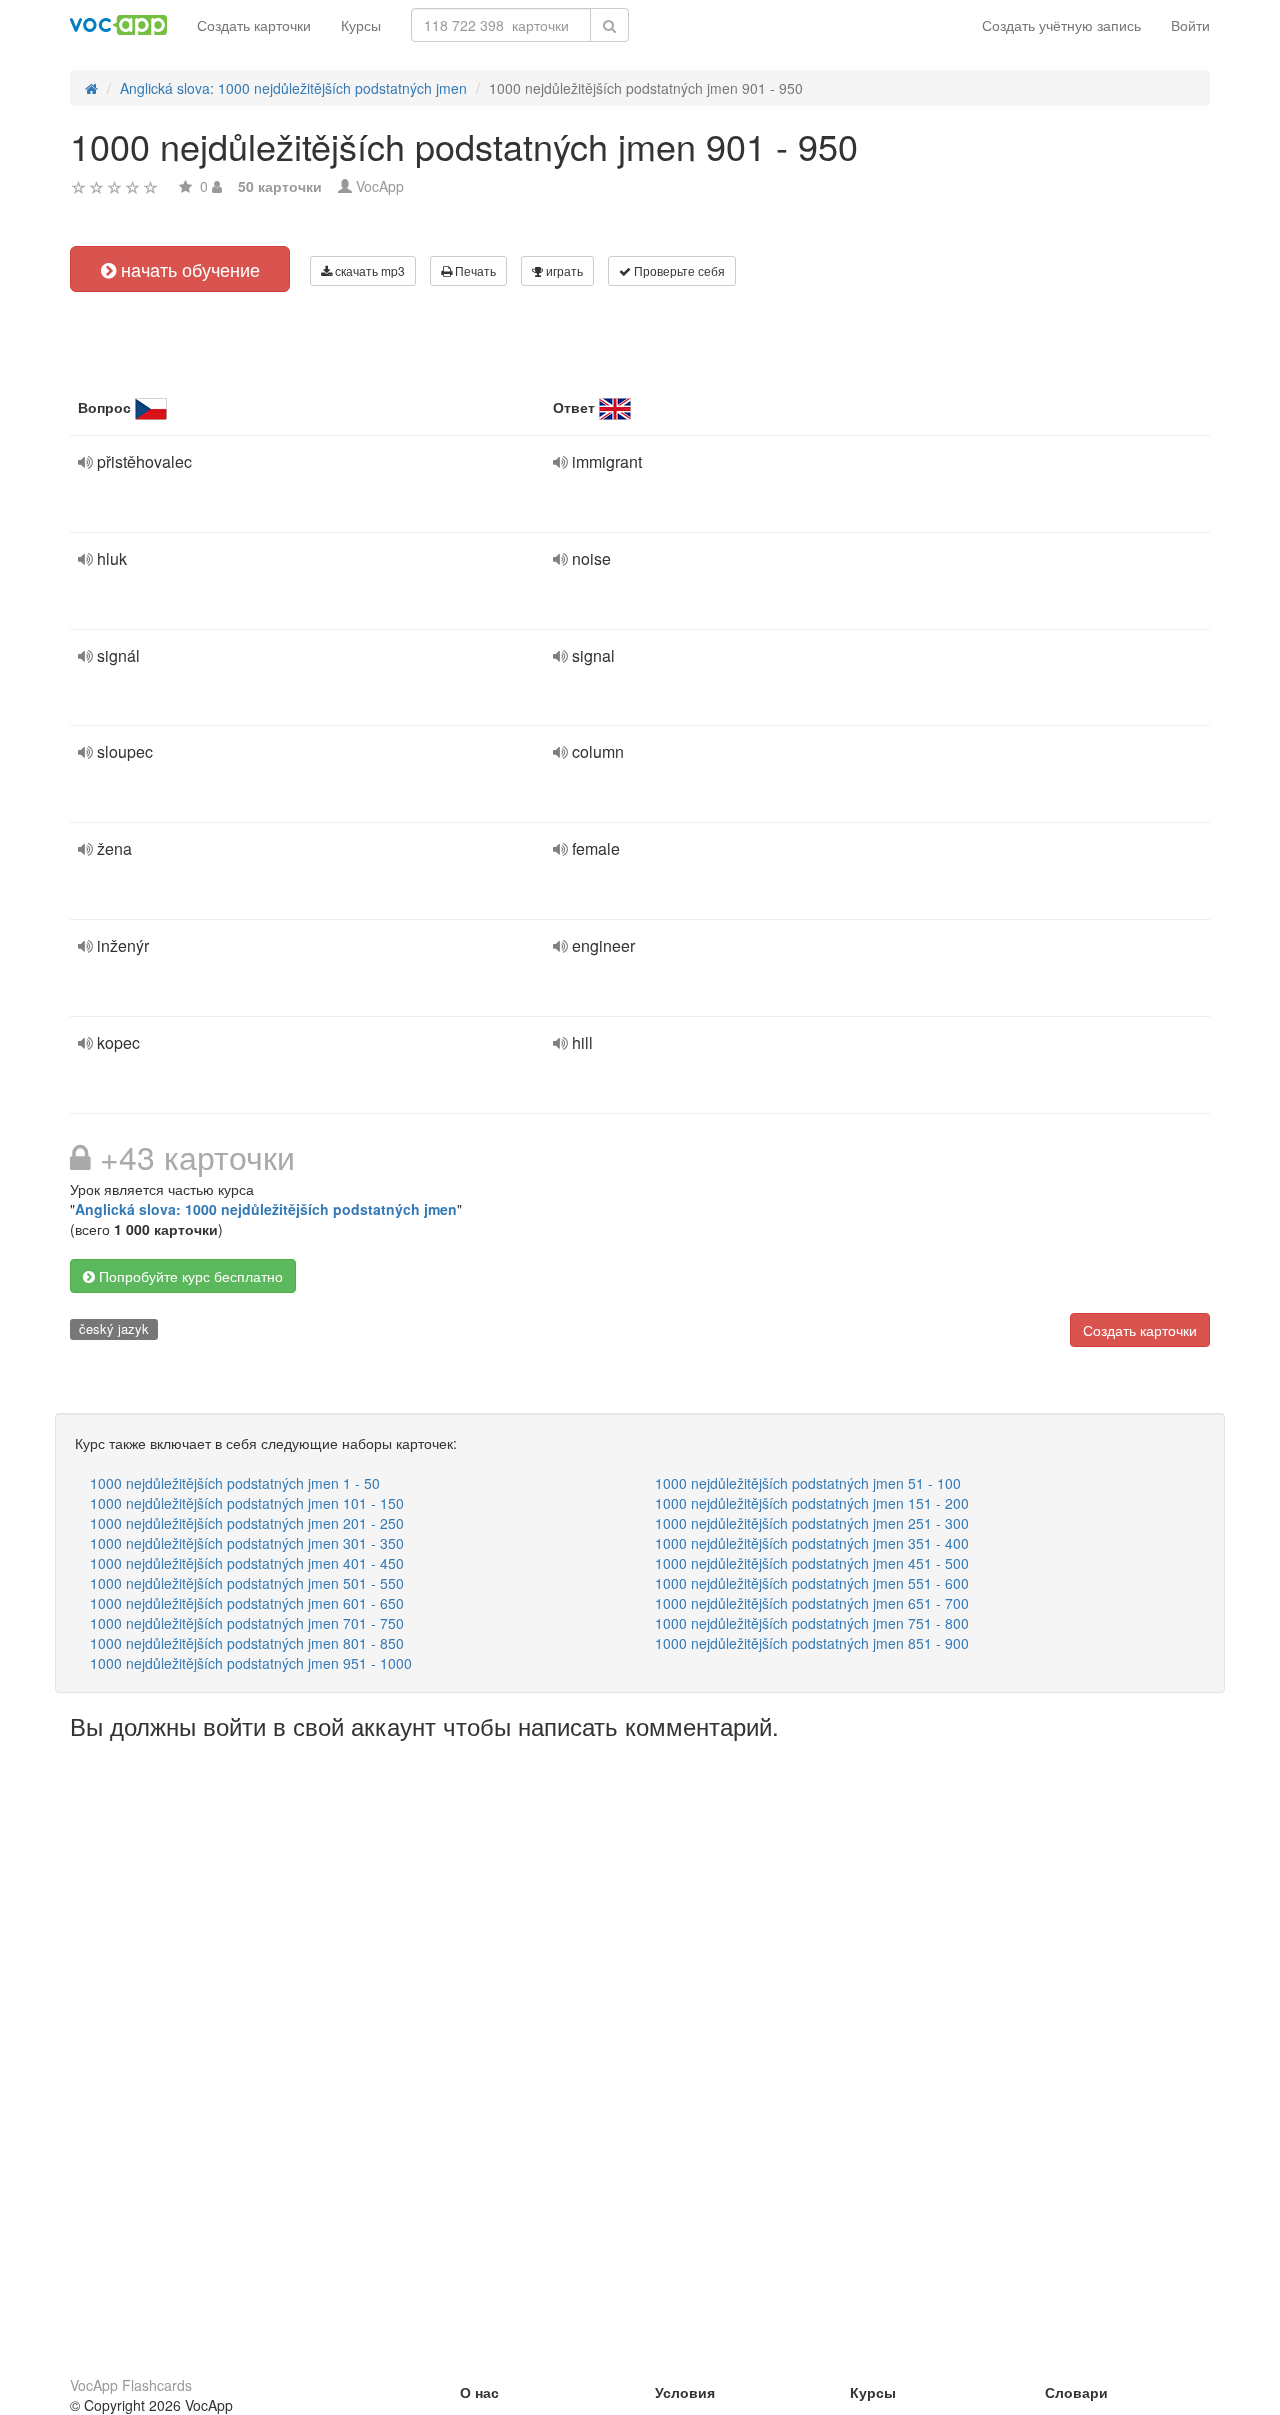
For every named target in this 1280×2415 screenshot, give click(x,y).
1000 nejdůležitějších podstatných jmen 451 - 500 (812, 1563)
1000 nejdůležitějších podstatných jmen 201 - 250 (247, 1523)
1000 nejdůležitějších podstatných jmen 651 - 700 (812, 1603)
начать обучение (188, 269)
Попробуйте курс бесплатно (189, 1276)
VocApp (380, 186)
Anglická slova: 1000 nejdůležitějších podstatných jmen (266, 1209)
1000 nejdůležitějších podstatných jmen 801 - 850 (247, 1643)
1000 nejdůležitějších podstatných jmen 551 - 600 (812, 1583)
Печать (474, 270)
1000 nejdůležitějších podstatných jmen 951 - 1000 (251, 1663)
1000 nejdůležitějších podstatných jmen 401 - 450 (247, 1563)
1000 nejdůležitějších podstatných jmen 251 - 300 (812, 1523)
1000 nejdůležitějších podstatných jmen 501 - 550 (247, 1583)
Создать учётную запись (1061, 25)
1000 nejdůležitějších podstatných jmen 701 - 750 (247, 1623)
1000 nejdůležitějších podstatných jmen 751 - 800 (812, 1623)
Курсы (361, 25)
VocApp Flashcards (131, 2385)
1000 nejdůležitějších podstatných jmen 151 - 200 (812, 1503)
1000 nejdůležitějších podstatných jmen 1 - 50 (235, 1483)
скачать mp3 (368, 270)
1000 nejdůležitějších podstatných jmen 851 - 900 (812, 1643)
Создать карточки (254, 25)
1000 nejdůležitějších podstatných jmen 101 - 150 (247, 1503)
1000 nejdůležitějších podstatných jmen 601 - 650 (247, 1603)
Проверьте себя (678, 270)
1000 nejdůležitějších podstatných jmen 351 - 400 (812, 1543)
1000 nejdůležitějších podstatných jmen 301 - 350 (247, 1543)
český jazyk (114, 1328)
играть (563, 270)
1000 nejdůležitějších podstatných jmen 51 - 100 (808, 1483)
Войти (1190, 25)
